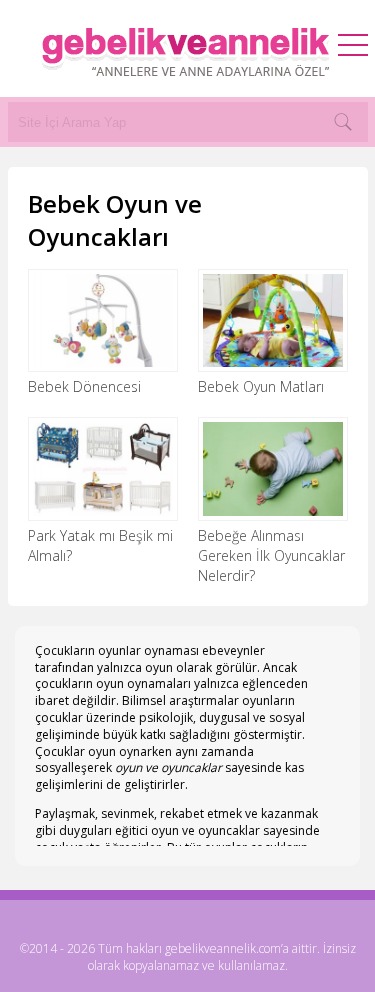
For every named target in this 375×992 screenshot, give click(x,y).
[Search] (343, 122)
